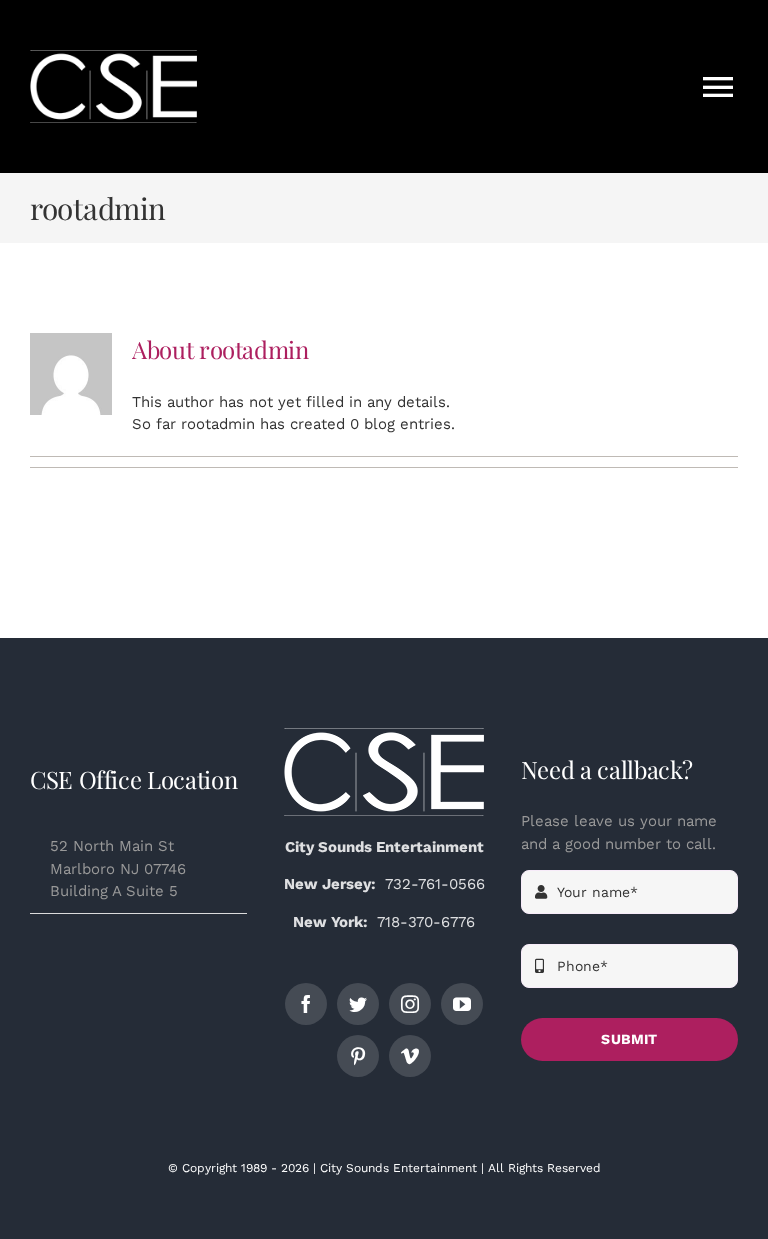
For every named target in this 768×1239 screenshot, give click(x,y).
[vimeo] (410, 1056)
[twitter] (358, 1004)
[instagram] (410, 1004)
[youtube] (462, 1004)
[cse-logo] (384, 735)
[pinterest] (358, 1056)
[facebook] (306, 1004)
